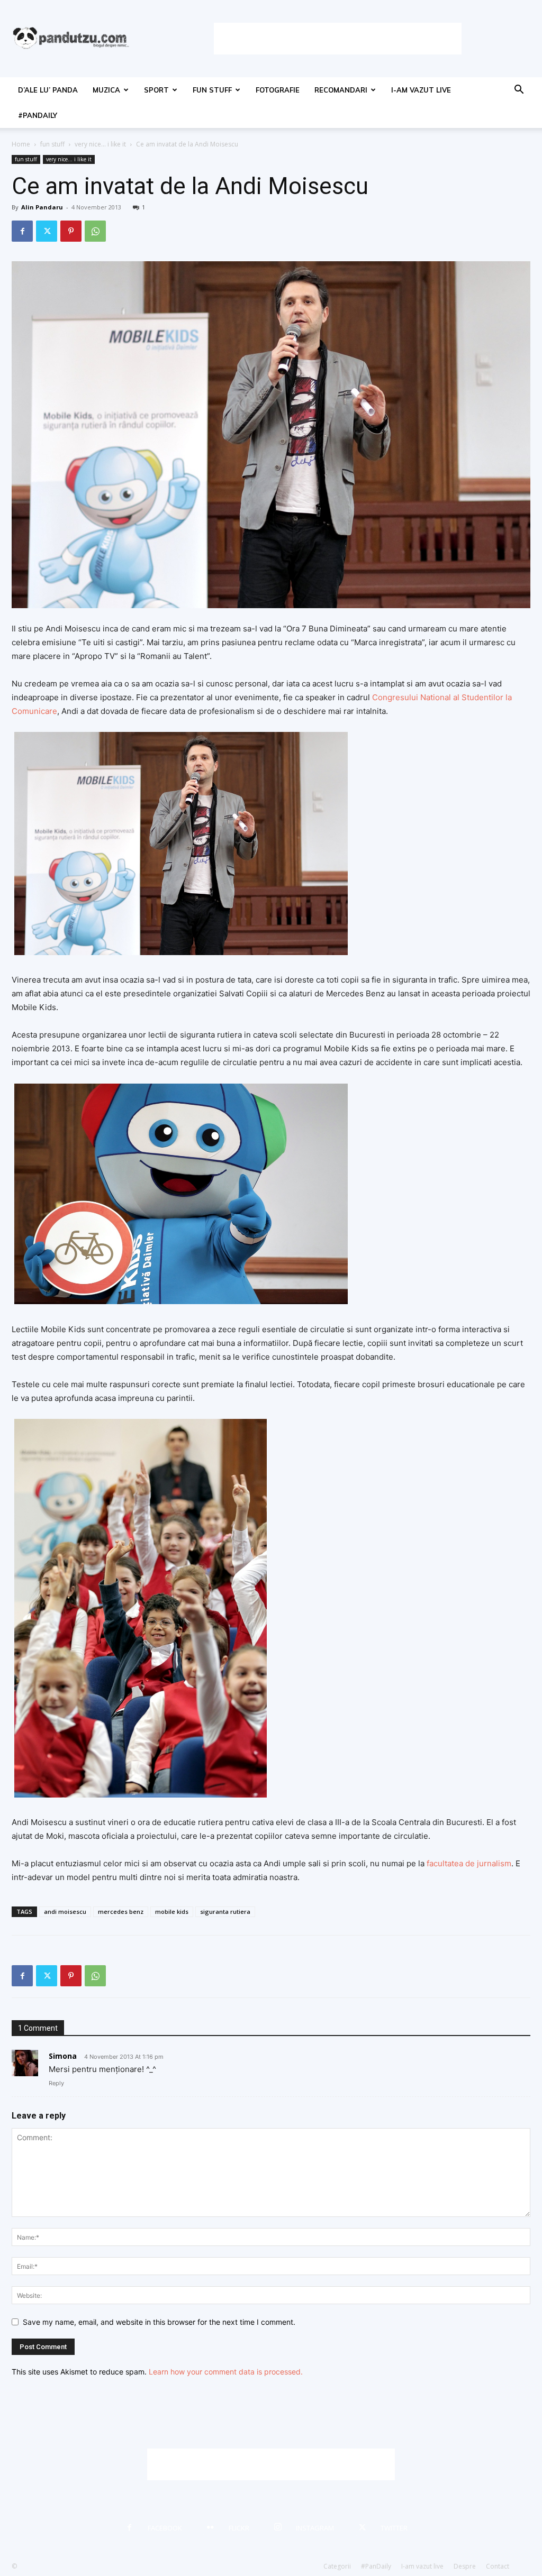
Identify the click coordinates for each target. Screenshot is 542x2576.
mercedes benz (121, 1912)
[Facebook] (22, 231)
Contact (498, 2566)
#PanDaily (38, 115)
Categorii (337, 2566)
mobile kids (172, 1912)
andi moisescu (65, 1912)
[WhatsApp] (95, 231)
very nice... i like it (100, 144)
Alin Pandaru (42, 207)
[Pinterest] (71, 231)
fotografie (278, 90)
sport (156, 90)
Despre (465, 2566)
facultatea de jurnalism (468, 1863)
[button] (519, 91)
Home (21, 144)
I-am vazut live (421, 90)
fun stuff (212, 90)
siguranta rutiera (225, 1912)
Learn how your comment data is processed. (226, 2372)
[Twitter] (47, 231)
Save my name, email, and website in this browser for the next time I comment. (159, 2322)
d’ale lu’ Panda (48, 90)
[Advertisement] (338, 39)
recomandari (341, 90)
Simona (63, 2056)
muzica (106, 90)
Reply (56, 2083)
